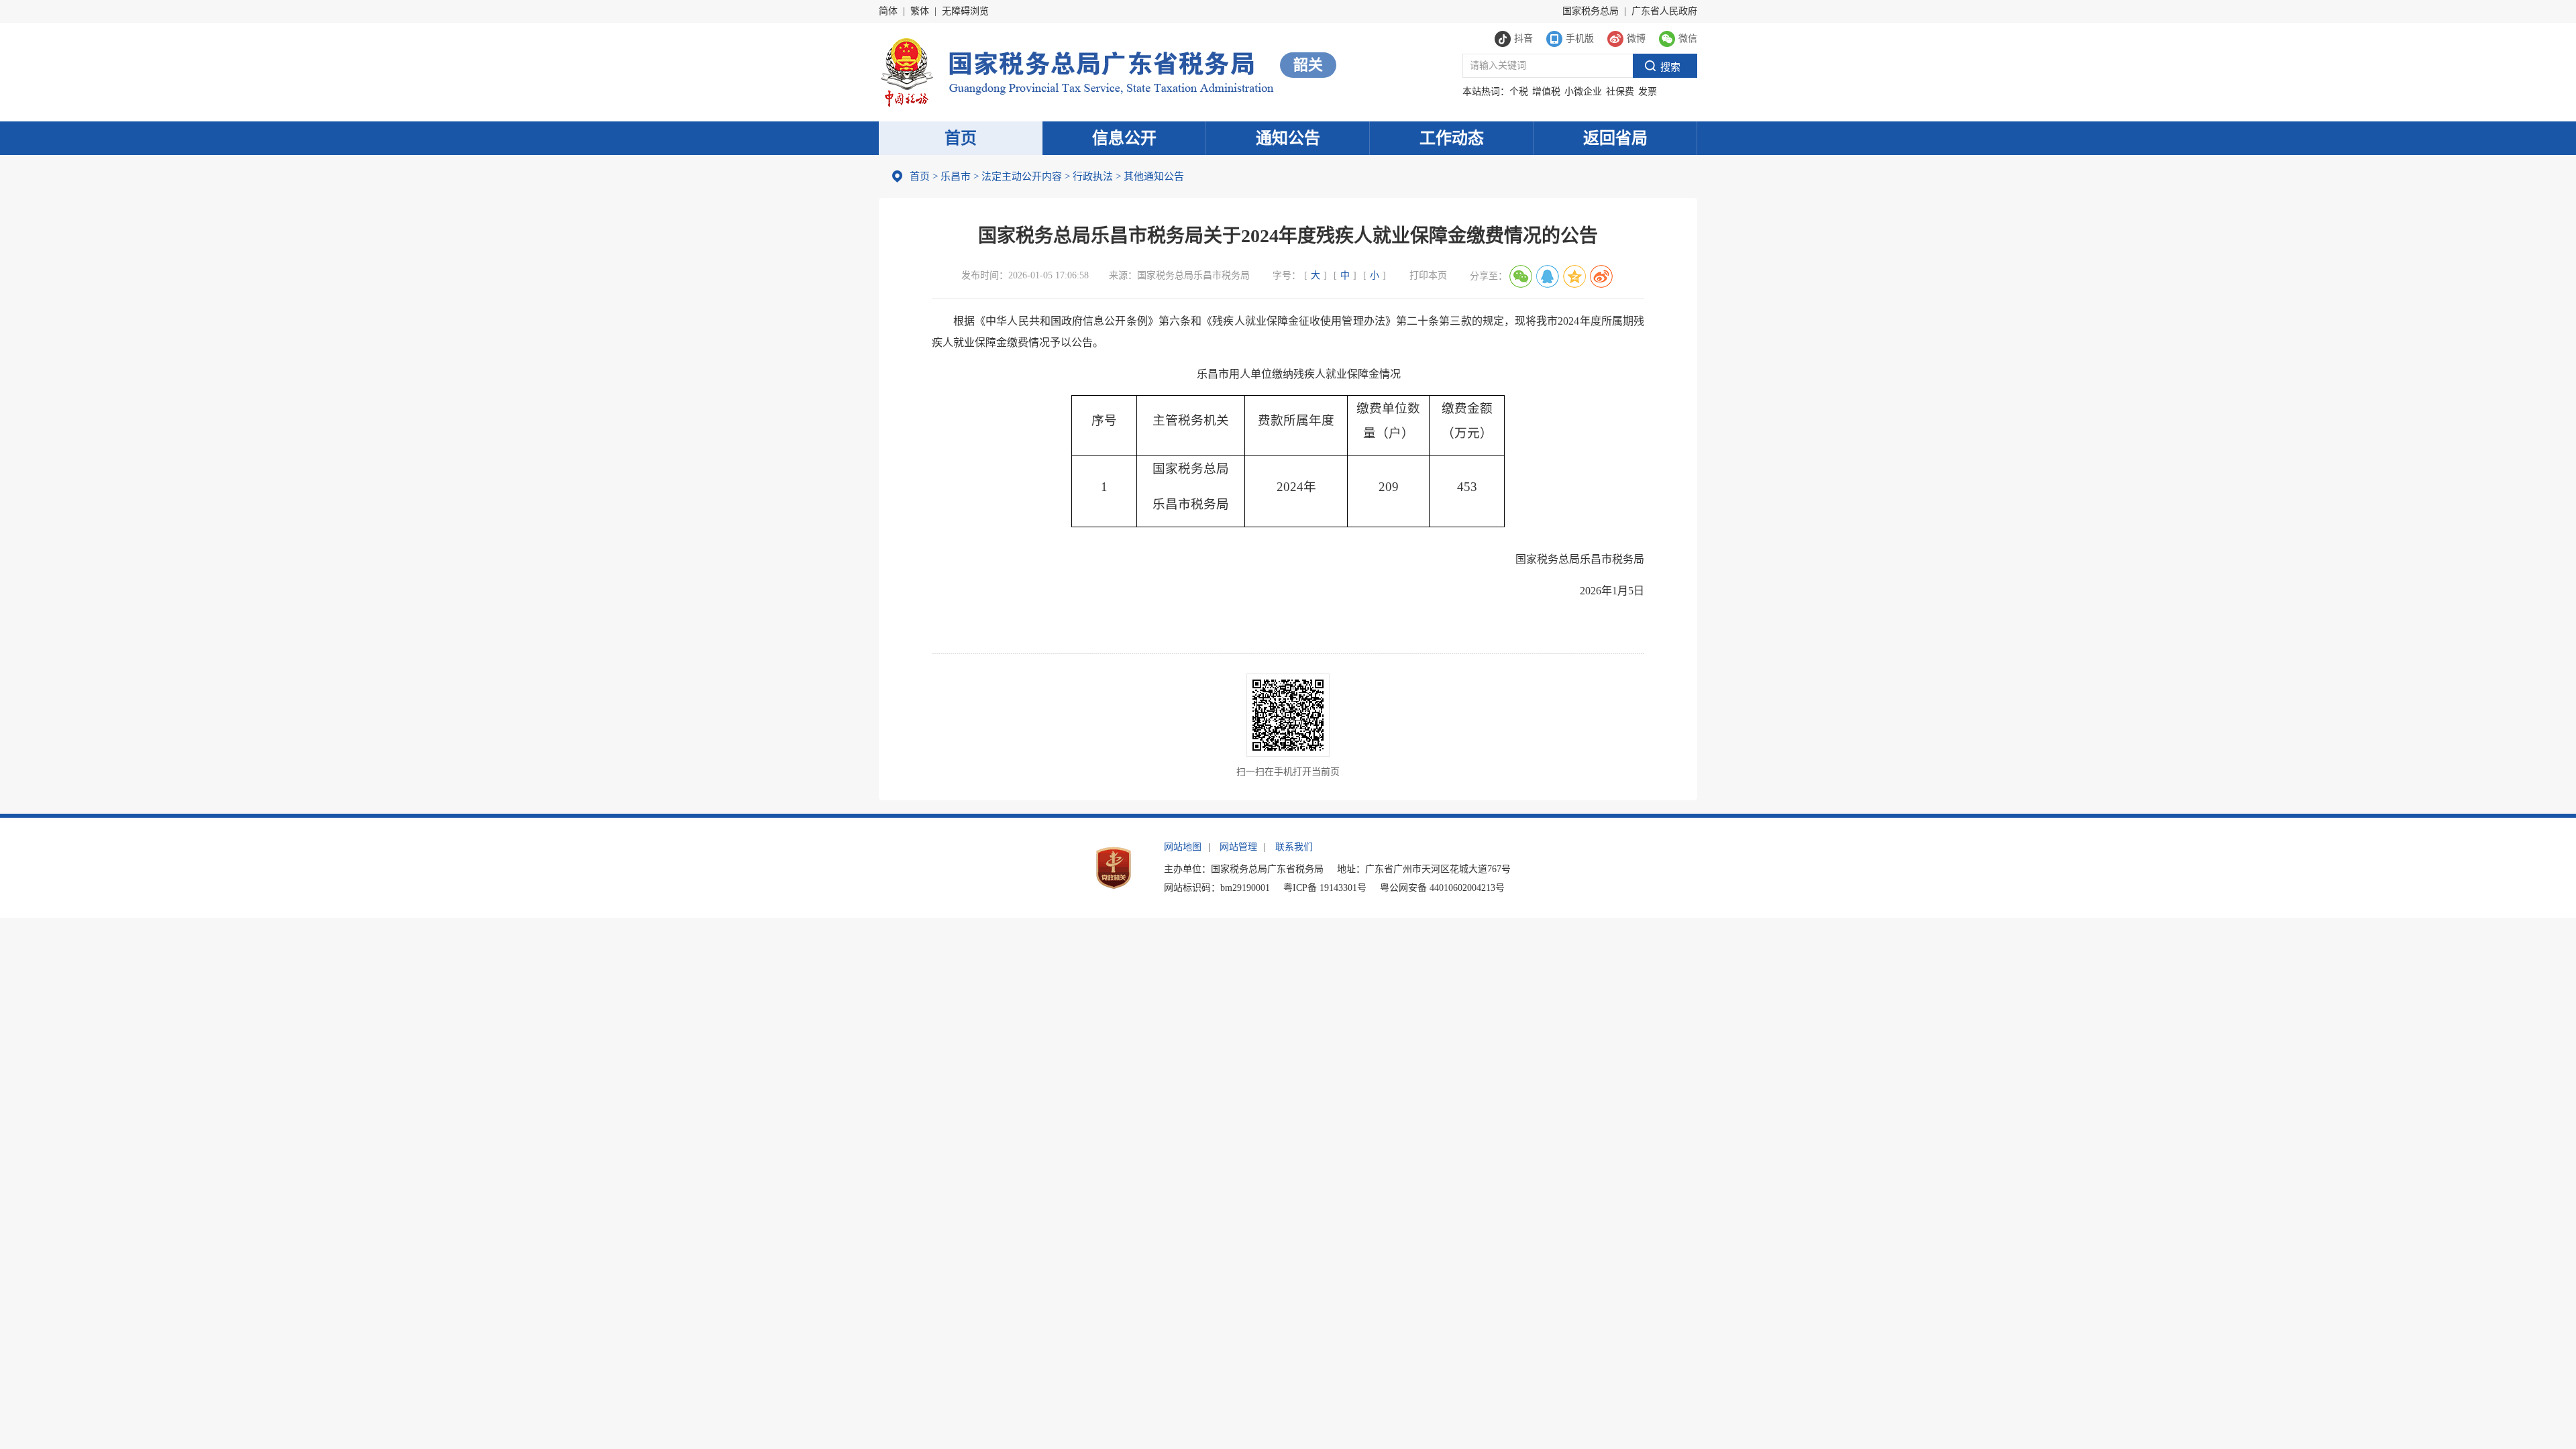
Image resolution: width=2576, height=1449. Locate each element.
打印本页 (1428, 275)
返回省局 (1615, 138)
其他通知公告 (1150, 176)
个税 (1519, 92)
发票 (1648, 92)
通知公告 (1288, 138)
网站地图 (1183, 847)
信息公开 (1124, 138)
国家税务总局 (1591, 11)
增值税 (1546, 92)
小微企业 (1583, 92)
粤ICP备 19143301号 (1325, 888)
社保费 (1620, 92)
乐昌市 (956, 176)
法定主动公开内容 (1022, 176)
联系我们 (1294, 847)
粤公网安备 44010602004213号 (1442, 888)
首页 (961, 138)
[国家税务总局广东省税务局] (1076, 71)
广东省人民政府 (1664, 11)
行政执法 (1089, 176)
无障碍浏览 (965, 11)
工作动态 (1452, 138)
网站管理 (1238, 847)
